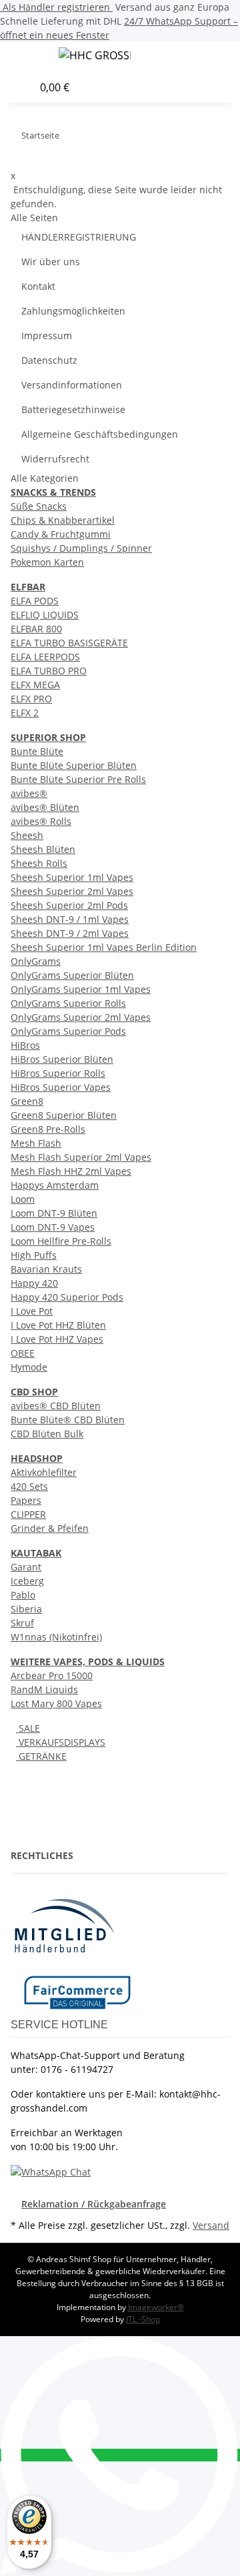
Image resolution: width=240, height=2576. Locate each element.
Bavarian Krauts (46, 1269)
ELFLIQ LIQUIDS (45, 615)
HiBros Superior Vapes (61, 1087)
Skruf (22, 1623)
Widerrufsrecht (55, 459)
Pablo (23, 1595)
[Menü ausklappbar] (27, 57)
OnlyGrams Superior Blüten (72, 975)
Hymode (29, 1367)
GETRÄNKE (41, 1756)
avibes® (29, 793)
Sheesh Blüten (43, 849)
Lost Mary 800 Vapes (56, 1703)
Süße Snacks (39, 506)
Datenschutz (49, 360)
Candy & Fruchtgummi (61, 534)
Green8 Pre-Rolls (48, 1129)
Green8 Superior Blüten (64, 1115)
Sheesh (27, 835)
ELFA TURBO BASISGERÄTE (69, 643)
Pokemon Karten (47, 562)
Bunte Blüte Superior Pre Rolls (78, 779)
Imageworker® (156, 2307)
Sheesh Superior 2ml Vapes (72, 891)
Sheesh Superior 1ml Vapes (72, 877)
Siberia (26, 1609)
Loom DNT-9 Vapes (53, 1227)
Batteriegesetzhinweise (73, 409)
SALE (28, 1728)
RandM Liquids (44, 1689)
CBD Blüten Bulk (47, 1434)
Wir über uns (51, 262)
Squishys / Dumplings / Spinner (81, 548)
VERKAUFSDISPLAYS (61, 1742)
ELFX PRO (31, 699)
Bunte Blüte (37, 751)
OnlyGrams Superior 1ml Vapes (81, 989)
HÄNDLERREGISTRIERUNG (79, 237)
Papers (26, 1500)
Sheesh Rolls (39, 863)
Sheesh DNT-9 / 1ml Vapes (70, 919)
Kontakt (38, 286)
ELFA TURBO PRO (49, 671)
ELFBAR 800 (36, 629)
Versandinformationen (72, 385)
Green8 (27, 1101)
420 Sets (29, 1486)
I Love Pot (32, 1311)
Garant (26, 1567)
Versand (211, 2225)
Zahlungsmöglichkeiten (73, 311)
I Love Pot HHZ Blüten (58, 1325)
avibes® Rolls (41, 821)
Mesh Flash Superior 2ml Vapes (81, 1157)
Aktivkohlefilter (44, 1472)
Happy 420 (34, 1283)
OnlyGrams (36, 961)
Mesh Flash (36, 1143)
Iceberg (27, 1581)
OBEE (23, 1353)
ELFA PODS (35, 601)
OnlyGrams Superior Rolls (68, 1003)
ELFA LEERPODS (45, 657)
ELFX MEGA (35, 685)
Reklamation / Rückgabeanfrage (94, 2204)
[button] (236, 57)
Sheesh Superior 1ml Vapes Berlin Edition (104, 947)
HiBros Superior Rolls (58, 1073)
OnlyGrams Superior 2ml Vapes (81, 1017)
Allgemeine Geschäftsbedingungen (100, 434)
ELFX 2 (25, 713)
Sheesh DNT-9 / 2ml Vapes (70, 933)
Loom (23, 1199)
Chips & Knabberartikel (63, 520)
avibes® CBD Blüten (56, 1406)
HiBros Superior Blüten (62, 1059)
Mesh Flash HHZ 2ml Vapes (71, 1171)
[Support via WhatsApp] (51, 2171)
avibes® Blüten (45, 807)
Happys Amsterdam (55, 1185)
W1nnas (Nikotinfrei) (56, 1637)
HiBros (25, 1045)
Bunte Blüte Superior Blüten (74, 765)
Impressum (47, 335)
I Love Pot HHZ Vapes (57, 1339)
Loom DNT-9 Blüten (54, 1213)
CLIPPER (28, 1514)
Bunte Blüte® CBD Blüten (68, 1420)
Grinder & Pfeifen (50, 1528)
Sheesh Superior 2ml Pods (69, 905)
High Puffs (34, 1255)
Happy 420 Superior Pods (67, 1297)
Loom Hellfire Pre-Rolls (61, 1241)
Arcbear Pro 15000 (52, 1675)
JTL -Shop (143, 2319)
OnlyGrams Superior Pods (68, 1031)
